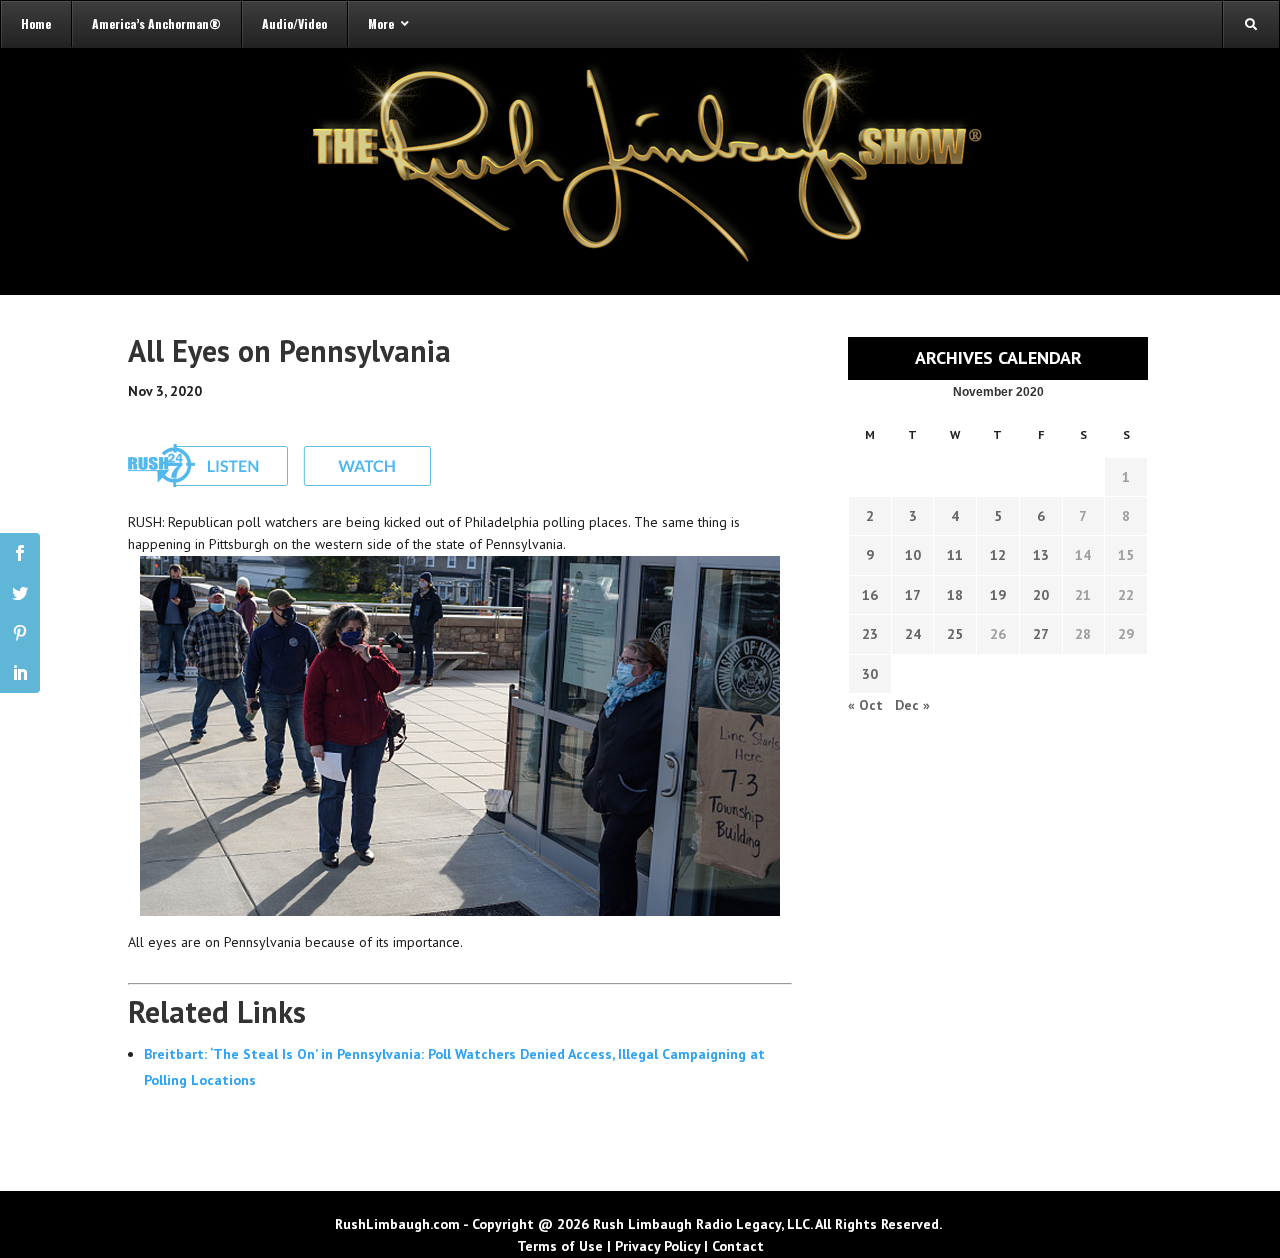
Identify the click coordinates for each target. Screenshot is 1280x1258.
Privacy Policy (657, 1246)
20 (1041, 595)
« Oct (865, 705)
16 (870, 595)
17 (913, 595)
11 (955, 555)
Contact (738, 1246)
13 (1041, 555)
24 (913, 634)
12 (998, 555)
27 (1041, 634)
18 (955, 595)
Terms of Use (560, 1246)
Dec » (912, 705)
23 (870, 634)
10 (913, 555)
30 (870, 674)
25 (955, 634)
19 (998, 595)
